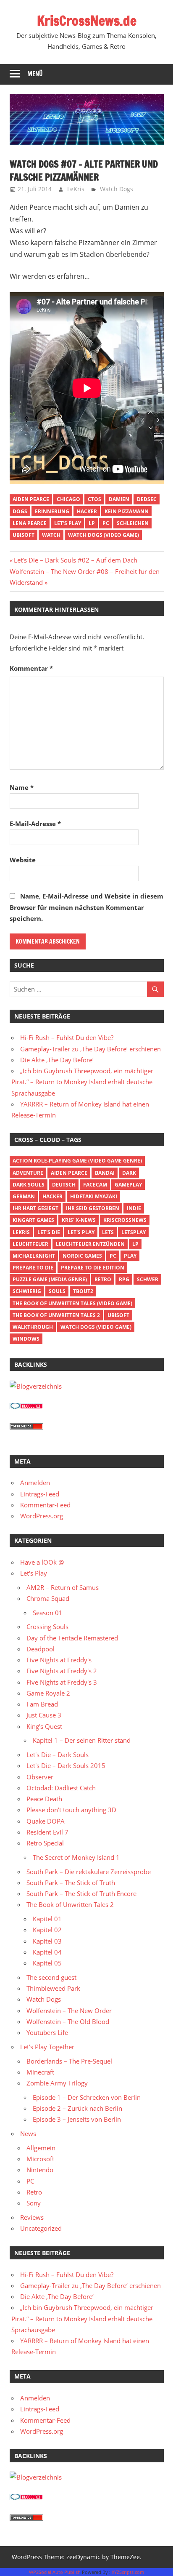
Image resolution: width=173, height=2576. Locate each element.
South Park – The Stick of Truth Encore (81, 1893)
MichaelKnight (34, 1256)
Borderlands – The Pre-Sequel (69, 2061)
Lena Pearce (30, 523)
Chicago (68, 499)
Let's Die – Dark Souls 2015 (66, 1765)
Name (22, 787)
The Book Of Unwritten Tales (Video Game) (72, 1303)
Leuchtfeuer (30, 1244)
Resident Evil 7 (47, 1832)
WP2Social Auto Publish (55, 2572)
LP (92, 523)
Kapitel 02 (47, 1930)
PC (106, 523)
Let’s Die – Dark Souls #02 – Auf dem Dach (75, 560)
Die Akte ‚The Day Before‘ (57, 1060)
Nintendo (40, 2170)
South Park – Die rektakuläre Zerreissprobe (89, 1872)
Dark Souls (29, 1185)
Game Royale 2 (48, 1693)
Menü (35, 74)
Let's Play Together (47, 2047)
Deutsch (64, 1185)
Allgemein (41, 2148)
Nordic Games (82, 1256)
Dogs (20, 511)
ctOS (94, 499)
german (24, 1196)
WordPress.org (42, 1516)
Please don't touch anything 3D (71, 1810)
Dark (129, 1173)
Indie (134, 1208)
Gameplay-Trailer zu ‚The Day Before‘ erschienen (90, 1049)
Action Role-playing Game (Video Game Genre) (77, 1161)
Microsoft (40, 2159)
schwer (148, 1279)
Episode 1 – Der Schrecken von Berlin (87, 2097)
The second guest (51, 1977)
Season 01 (48, 1613)
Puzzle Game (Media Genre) (50, 1279)
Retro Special (45, 1843)
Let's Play (68, 523)
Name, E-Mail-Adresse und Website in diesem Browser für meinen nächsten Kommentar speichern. (86, 907)
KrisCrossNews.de (87, 21)
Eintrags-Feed (40, 1494)
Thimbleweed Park (53, 1988)
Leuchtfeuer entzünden (90, 1244)
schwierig (27, 1291)
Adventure (28, 1173)
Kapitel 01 (47, 1919)
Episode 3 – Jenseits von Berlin (77, 2119)
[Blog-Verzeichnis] (26, 1407)
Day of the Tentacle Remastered (72, 1638)
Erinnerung (52, 511)
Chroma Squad (48, 1598)
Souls (57, 1291)
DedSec (147, 499)
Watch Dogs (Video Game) (104, 535)
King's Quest (44, 1726)
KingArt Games (33, 1220)
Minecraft (40, 2072)
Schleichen (133, 523)
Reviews (32, 2217)
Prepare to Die (33, 1268)
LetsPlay (134, 1232)
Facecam (95, 1185)
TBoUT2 (83, 1291)
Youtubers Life (47, 2032)
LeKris (76, 189)
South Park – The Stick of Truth (71, 1883)
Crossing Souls (47, 1627)
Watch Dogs (117, 189)
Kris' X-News (79, 1220)
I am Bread (42, 1704)
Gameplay (128, 1185)
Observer (40, 1777)
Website (23, 860)
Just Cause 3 (44, 1715)
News (28, 2133)
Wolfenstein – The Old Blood (68, 2021)
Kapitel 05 (47, 1963)
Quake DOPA (46, 1821)
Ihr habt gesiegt (35, 1208)
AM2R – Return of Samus (63, 1587)
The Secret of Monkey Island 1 (76, 1857)
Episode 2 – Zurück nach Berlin (77, 2108)
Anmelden (35, 1483)
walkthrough (33, 1327)
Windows (26, 1339)
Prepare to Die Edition (93, 1268)
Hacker (87, 511)
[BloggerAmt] (36, 1386)
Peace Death (44, 1799)
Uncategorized (41, 2228)
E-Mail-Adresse (35, 824)
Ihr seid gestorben (93, 1208)
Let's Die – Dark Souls (58, 1755)
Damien (119, 499)
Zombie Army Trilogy (57, 2083)
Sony (34, 2203)
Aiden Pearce (31, 499)
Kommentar (31, 668)
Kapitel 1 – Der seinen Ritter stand (82, 1740)
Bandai (105, 1173)
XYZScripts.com (128, 2572)
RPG (124, 1279)
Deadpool (41, 1649)
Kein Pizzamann (127, 511)
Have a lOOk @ (42, 1562)
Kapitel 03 (47, 1941)
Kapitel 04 (47, 1952)
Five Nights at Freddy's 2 (62, 1671)
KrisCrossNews (125, 1220)
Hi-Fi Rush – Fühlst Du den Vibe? (67, 1037)
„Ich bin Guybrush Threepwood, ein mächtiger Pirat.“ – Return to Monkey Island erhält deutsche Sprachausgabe (82, 1082)
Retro (103, 1279)
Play (130, 1256)
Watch (51, 535)
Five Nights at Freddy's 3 (62, 1682)
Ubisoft (24, 535)
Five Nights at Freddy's (59, 1660)
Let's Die (49, 1232)
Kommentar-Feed (45, 1505)
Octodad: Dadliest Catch (61, 1788)
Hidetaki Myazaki (94, 1196)
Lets (108, 1232)
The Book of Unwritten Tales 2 (56, 1315)
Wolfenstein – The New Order (69, 2011)
